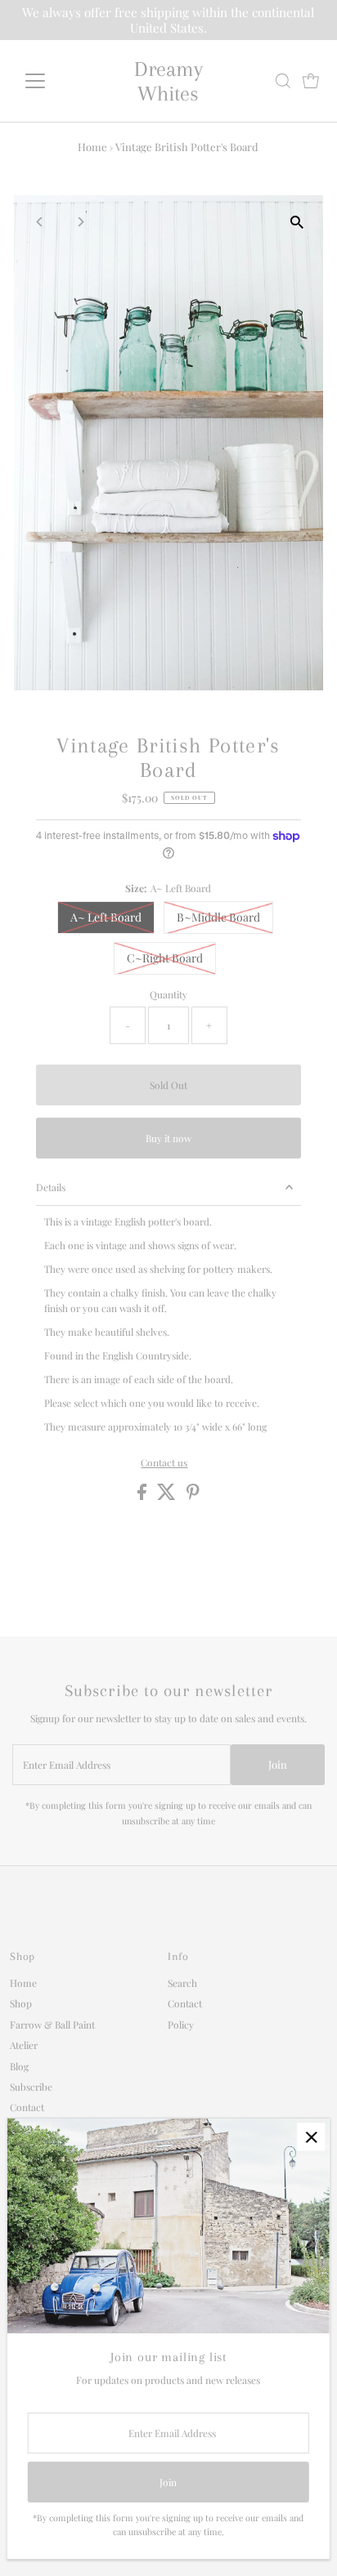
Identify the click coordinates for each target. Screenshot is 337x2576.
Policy (181, 2025)
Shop (21, 2003)
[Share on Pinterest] (193, 1496)
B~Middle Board (218, 917)
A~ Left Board (106, 917)
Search (182, 1983)
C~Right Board (165, 958)
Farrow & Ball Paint (52, 2025)
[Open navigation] (50, 81)
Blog (19, 2066)
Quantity (168, 994)
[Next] (81, 222)
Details (51, 1187)
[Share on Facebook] (143, 1496)
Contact (27, 2107)
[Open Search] (283, 81)
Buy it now (168, 1138)
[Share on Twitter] (168, 1496)
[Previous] (40, 222)
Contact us (164, 1463)
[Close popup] (311, 2137)
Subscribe (31, 2087)
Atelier (24, 2045)
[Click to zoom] (297, 222)
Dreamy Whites (168, 81)
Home (92, 147)
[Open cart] (311, 81)
